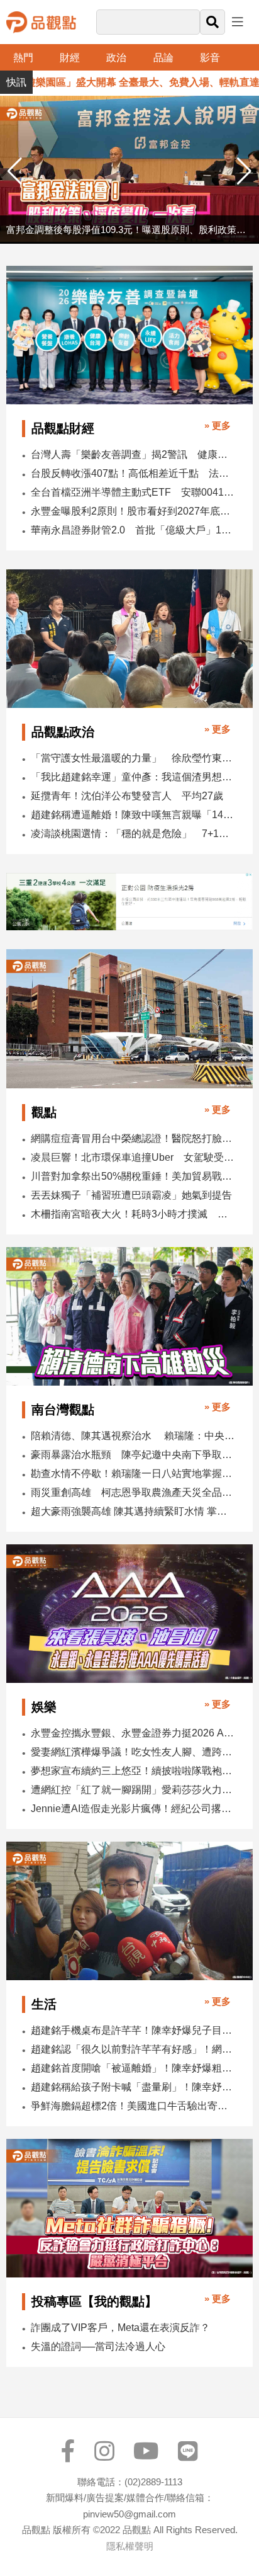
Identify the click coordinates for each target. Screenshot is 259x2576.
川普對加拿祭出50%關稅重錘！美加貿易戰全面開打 (133, 1176)
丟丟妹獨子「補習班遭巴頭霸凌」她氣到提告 (131, 1195)
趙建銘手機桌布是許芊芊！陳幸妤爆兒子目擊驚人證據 (133, 2030)
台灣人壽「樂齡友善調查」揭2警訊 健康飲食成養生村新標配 (133, 454)
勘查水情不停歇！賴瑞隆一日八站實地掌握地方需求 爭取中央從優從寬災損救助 (133, 1473)
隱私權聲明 (130, 2546)
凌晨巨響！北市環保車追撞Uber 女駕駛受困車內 (133, 1157)
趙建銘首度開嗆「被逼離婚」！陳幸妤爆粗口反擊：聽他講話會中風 (133, 2068)
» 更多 (218, 425)
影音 (210, 58)
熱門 (23, 58)
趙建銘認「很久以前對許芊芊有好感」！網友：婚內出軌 (133, 2049)
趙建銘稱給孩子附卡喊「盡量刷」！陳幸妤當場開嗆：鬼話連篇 (133, 2087)
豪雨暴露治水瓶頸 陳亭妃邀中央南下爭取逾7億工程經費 (133, 1455)
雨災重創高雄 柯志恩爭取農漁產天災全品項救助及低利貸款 (133, 1492)
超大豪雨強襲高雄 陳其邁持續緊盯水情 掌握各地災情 (133, 1511)
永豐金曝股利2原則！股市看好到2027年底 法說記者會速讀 (133, 511)
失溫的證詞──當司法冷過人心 (98, 2346)
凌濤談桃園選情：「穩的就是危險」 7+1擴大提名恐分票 (133, 834)
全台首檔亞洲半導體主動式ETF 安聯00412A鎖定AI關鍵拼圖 (133, 492)
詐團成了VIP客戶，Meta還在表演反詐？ (120, 2328)
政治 (116, 58)
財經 (70, 58)
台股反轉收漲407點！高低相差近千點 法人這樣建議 (133, 473)
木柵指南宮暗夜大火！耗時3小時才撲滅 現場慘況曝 (133, 1214)
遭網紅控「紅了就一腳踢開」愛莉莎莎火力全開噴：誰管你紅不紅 (133, 1790)
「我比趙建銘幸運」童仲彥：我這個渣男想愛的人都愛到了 (133, 777)
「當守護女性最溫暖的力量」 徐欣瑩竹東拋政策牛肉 (133, 758)
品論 (163, 58)
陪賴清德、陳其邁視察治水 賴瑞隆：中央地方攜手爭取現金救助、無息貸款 (133, 1436)
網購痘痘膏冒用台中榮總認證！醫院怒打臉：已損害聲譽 (133, 1138)
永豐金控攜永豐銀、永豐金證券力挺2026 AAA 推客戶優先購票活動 (133, 1733)
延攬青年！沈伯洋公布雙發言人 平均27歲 (127, 796)
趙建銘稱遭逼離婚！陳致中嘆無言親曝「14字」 (133, 815)
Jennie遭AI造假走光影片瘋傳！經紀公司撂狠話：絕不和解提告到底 (133, 1809)
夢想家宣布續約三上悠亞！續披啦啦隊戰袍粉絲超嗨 (133, 1771)
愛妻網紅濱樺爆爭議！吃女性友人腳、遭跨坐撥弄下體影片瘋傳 (133, 1752)
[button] (244, 171)
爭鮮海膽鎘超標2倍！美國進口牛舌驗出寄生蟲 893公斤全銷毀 (133, 2106)
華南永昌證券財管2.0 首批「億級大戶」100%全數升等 (133, 530)
